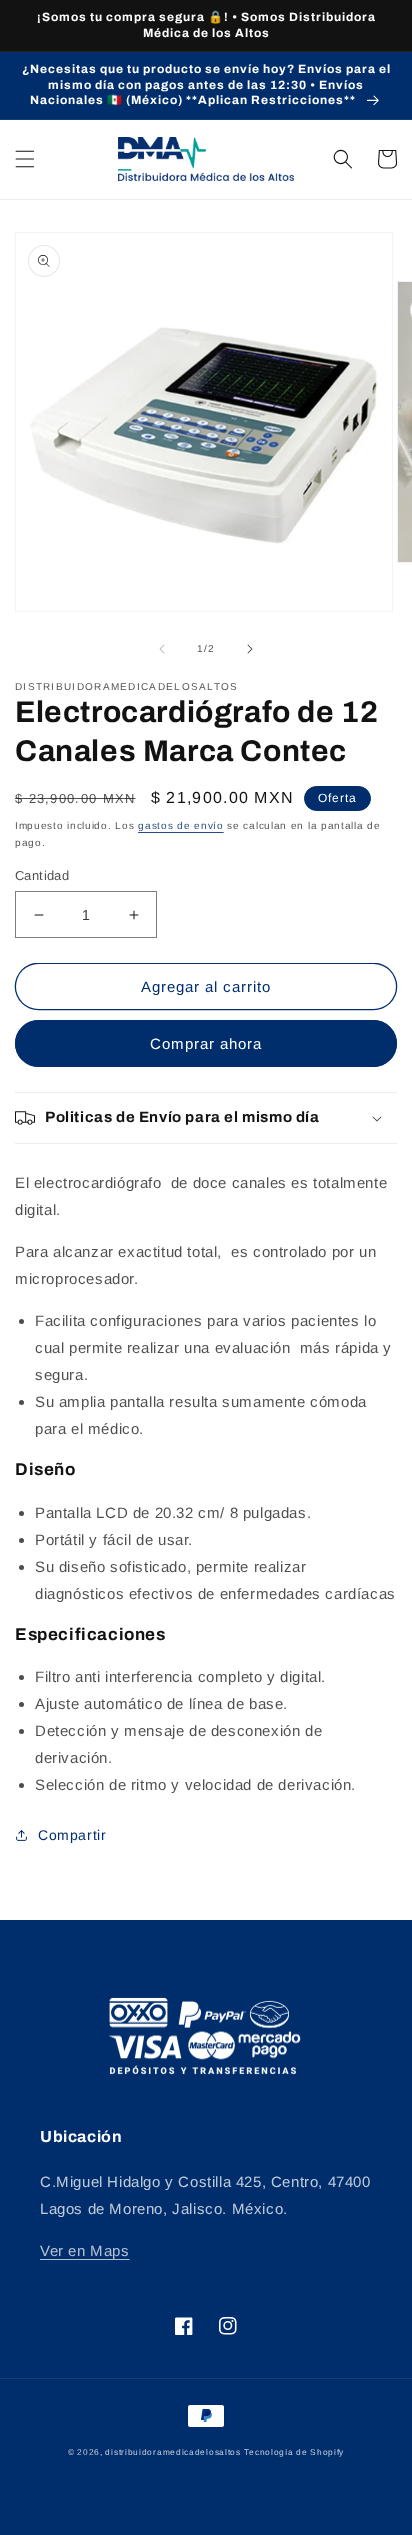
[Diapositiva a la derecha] (250, 649)
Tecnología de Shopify (294, 2452)
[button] (25, 159)
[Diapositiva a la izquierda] (162, 649)
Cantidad (42, 875)
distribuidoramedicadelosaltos (172, 2452)
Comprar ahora (206, 1043)
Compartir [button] (72, 1835)
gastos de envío (181, 825)
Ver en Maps (85, 2250)
